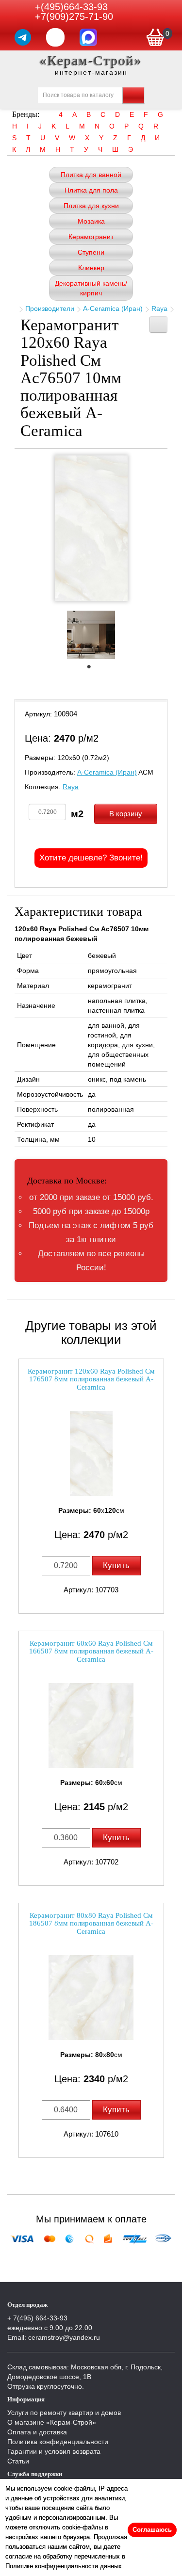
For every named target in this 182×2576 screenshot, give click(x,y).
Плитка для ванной (91, 175)
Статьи (18, 2461)
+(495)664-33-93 (71, 7)
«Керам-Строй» (91, 60)
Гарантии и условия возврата (54, 2451)
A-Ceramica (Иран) (113, 308)
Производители (50, 308)
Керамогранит (91, 237)
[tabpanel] (91, 636)
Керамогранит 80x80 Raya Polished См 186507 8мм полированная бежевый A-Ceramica (91, 1923)
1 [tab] (94, 669)
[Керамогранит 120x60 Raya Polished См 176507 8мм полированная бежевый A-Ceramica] (91, 1453)
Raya (159, 308)
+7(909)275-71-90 (74, 16)
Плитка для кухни (91, 206)
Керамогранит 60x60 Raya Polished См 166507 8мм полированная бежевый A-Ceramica (91, 1651)
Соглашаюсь (152, 2530)
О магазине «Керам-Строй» (52, 2422)
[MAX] (88, 37)
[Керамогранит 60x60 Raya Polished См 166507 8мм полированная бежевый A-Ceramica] (91, 1725)
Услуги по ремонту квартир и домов (64, 2413)
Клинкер (91, 268)
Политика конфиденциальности (58, 2442)
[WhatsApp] (55, 37)
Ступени (91, 252)
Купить (116, 1565)
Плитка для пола (91, 190)
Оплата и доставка (37, 2432)
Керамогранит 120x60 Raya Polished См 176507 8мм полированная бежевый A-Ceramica (91, 1379)
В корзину (126, 814)
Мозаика (91, 221)
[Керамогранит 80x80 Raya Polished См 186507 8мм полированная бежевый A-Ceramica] (91, 1998)
